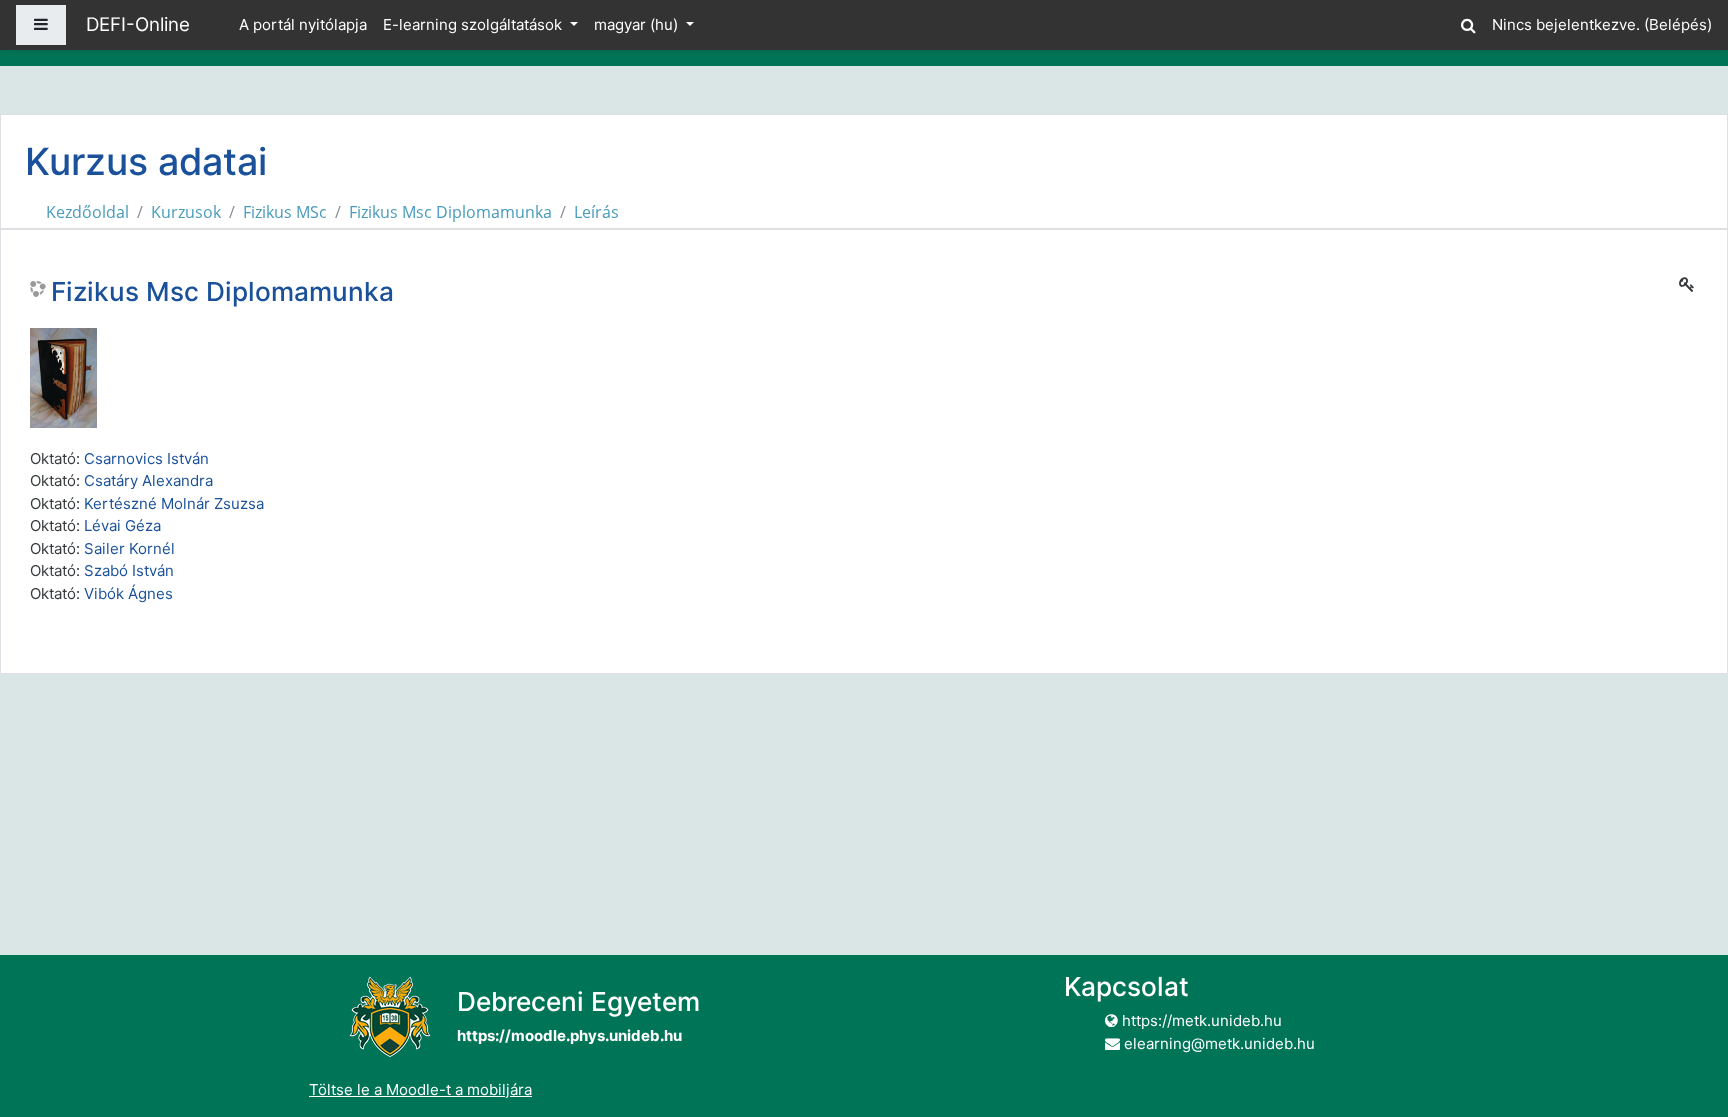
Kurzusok (186, 212)
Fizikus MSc (285, 212)
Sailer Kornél (129, 548)
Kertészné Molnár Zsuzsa (174, 503)
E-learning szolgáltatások (474, 24)
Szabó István (129, 570)
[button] (1468, 22)
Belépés (1678, 24)
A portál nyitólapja (303, 24)
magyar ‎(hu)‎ (638, 24)
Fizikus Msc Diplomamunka (450, 212)
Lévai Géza (122, 525)
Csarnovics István (146, 458)
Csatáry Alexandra (148, 480)
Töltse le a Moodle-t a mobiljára (420, 1089)
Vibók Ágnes (128, 593)
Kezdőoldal (87, 212)
